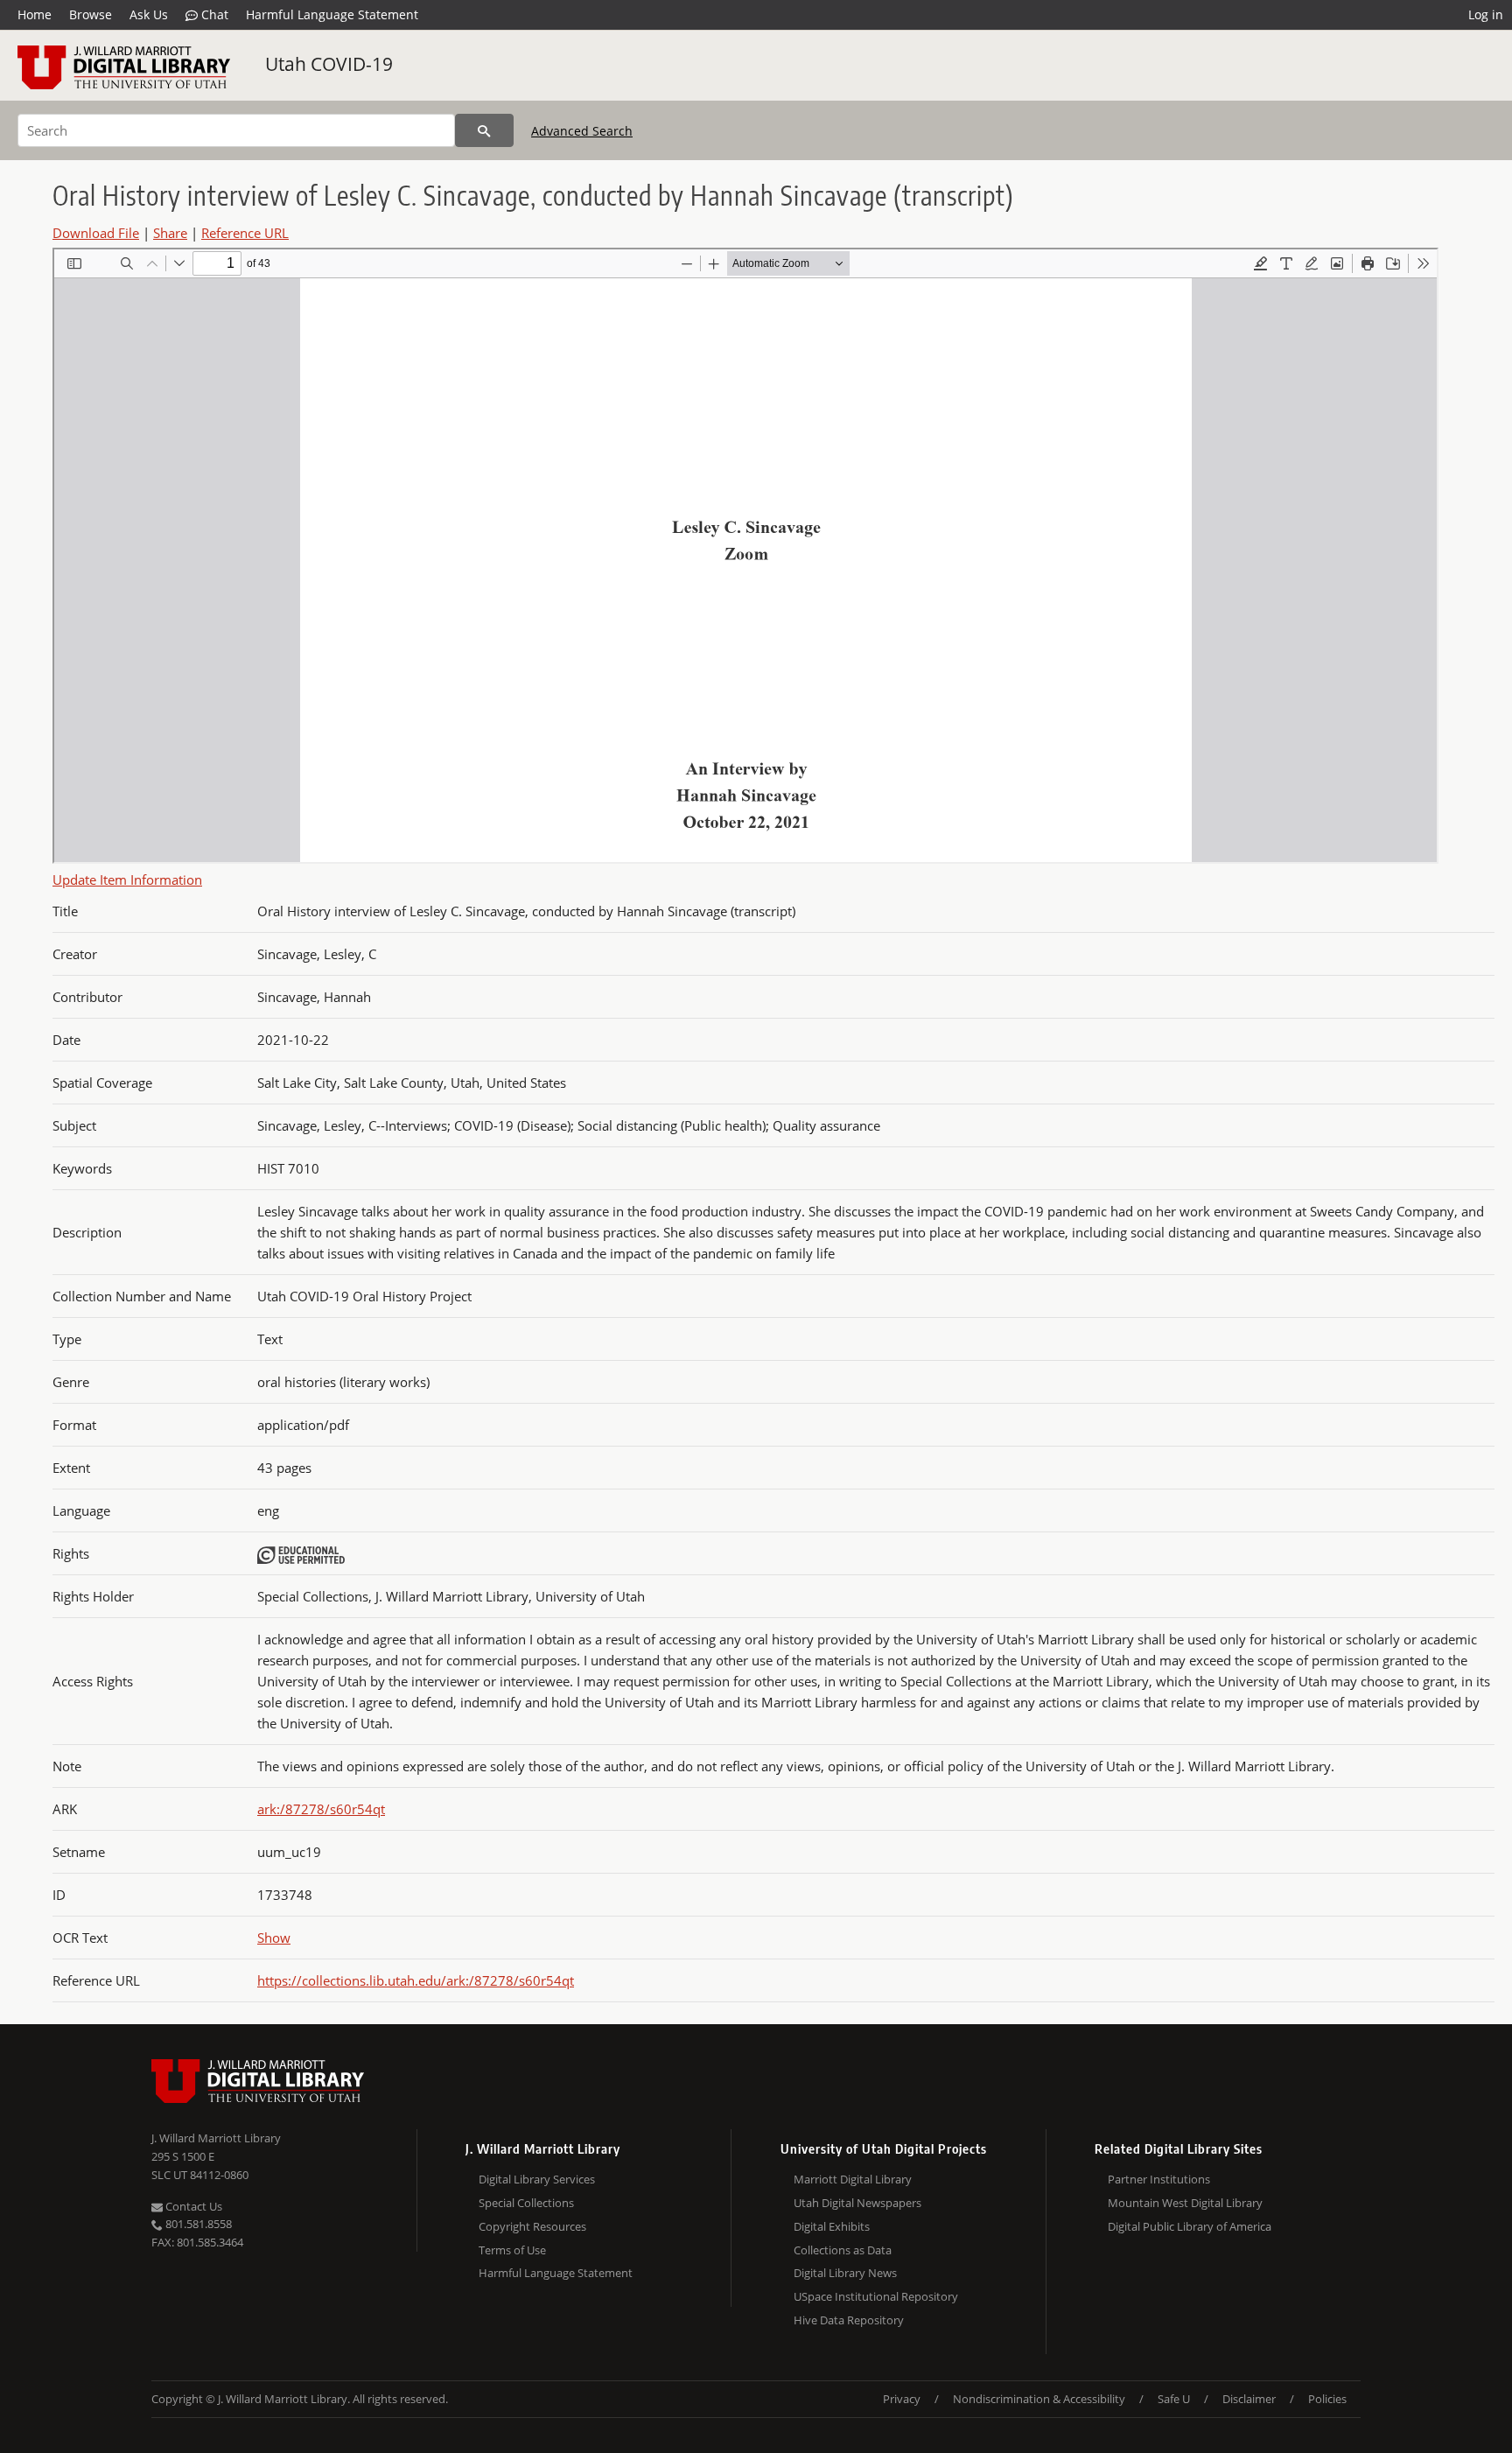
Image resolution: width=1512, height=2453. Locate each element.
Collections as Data (843, 2250)
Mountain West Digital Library (1185, 2203)
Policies (1327, 2399)
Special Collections (526, 2203)
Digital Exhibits (832, 2226)
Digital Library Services (537, 2179)
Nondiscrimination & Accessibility (1039, 2399)
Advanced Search (582, 131)
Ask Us (149, 14)
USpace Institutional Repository (876, 2296)
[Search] (484, 130)
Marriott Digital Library (853, 2179)
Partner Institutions (1159, 2179)
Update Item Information (127, 880)
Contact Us (192, 2206)
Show (274, 1938)
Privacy (902, 2399)
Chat (213, 14)
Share (170, 233)
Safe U (1174, 2399)
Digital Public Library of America (1190, 2226)
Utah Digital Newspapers (857, 2203)
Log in (1486, 14)
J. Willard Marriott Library (216, 2138)
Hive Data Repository (849, 2320)
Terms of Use (512, 2250)
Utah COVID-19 (329, 64)
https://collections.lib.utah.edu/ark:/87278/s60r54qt (416, 1980)
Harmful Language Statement (332, 14)
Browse (91, 14)
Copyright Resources (532, 2226)
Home (35, 14)
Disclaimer (1249, 2399)
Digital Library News (845, 2273)
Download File (96, 233)
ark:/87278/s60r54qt (321, 1809)
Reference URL (245, 233)
